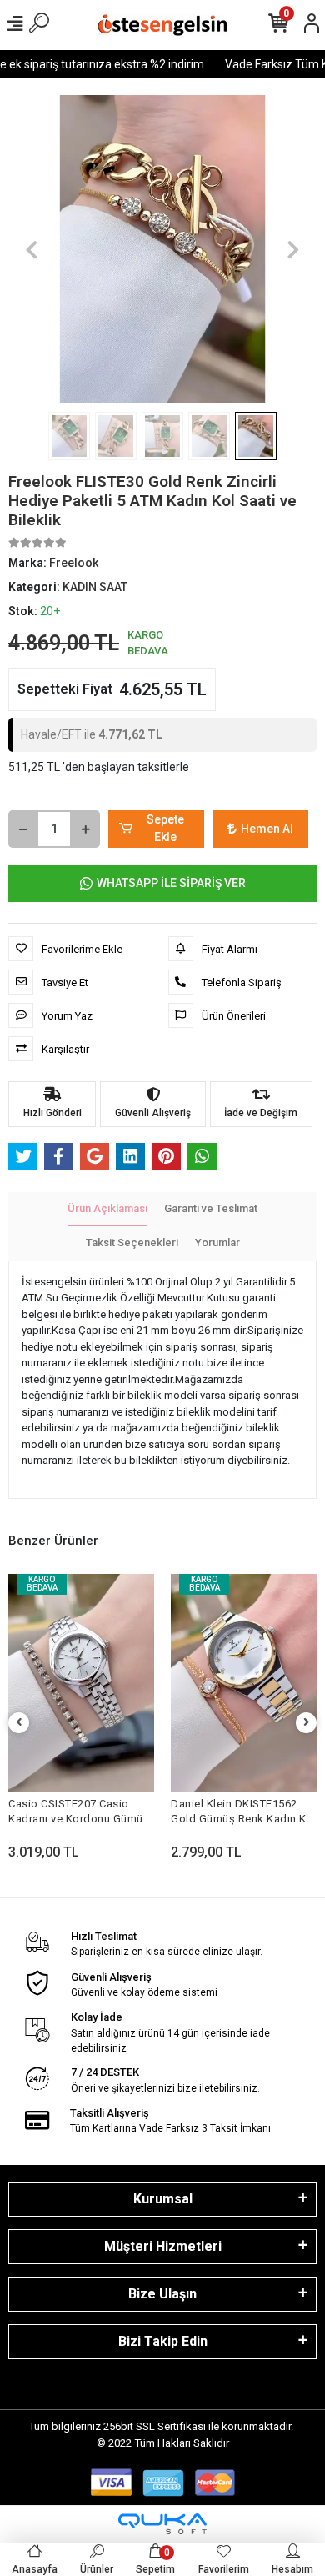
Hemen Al (267, 829)
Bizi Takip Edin (163, 2341)
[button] (32, 249)
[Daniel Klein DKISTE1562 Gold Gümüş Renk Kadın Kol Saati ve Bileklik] (244, 1684)
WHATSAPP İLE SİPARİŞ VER (171, 883)
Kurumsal (163, 2199)
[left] (19, 1723)
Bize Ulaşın (162, 2294)
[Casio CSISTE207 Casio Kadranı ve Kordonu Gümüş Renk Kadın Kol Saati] (81, 1684)
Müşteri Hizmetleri (163, 2246)
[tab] (107, 1210)
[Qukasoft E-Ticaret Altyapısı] (162, 2524)
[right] (307, 1723)
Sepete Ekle (165, 828)
